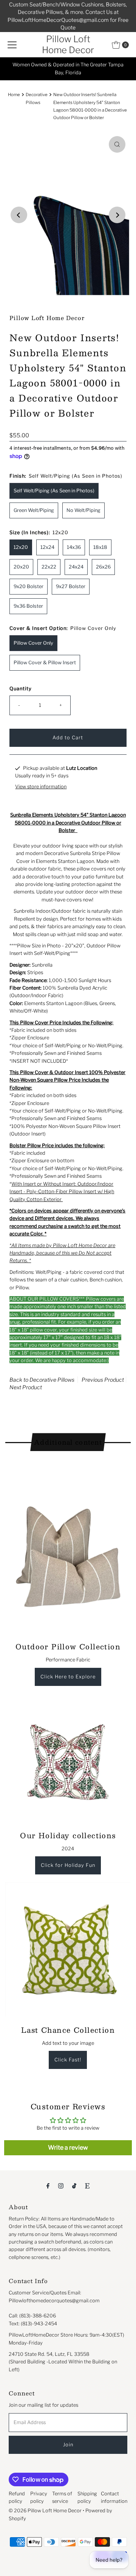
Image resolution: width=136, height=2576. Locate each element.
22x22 (49, 567)
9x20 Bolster (29, 586)
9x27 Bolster (71, 586)
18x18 (100, 547)
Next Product (26, 1387)
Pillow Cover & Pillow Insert (45, 663)
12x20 (21, 547)
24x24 (76, 567)
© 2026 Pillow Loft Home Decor (45, 2511)
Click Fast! (68, 2060)
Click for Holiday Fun (68, 1865)
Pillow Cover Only (33, 643)
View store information (41, 787)
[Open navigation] (12, 45)
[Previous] (19, 215)
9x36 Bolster (28, 606)
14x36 (74, 547)
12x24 (47, 547)
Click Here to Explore (68, 1677)
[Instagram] (61, 2185)
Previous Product (103, 1380)
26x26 (103, 567)
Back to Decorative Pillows (42, 1380)
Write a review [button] (68, 2148)
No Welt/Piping (83, 510)
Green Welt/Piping (34, 510)
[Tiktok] (74, 2185)
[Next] (117, 215)
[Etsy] (87, 2185)
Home (14, 95)
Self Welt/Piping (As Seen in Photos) (54, 491)
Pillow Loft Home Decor (68, 44)
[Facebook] (48, 2185)
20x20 (21, 567)
